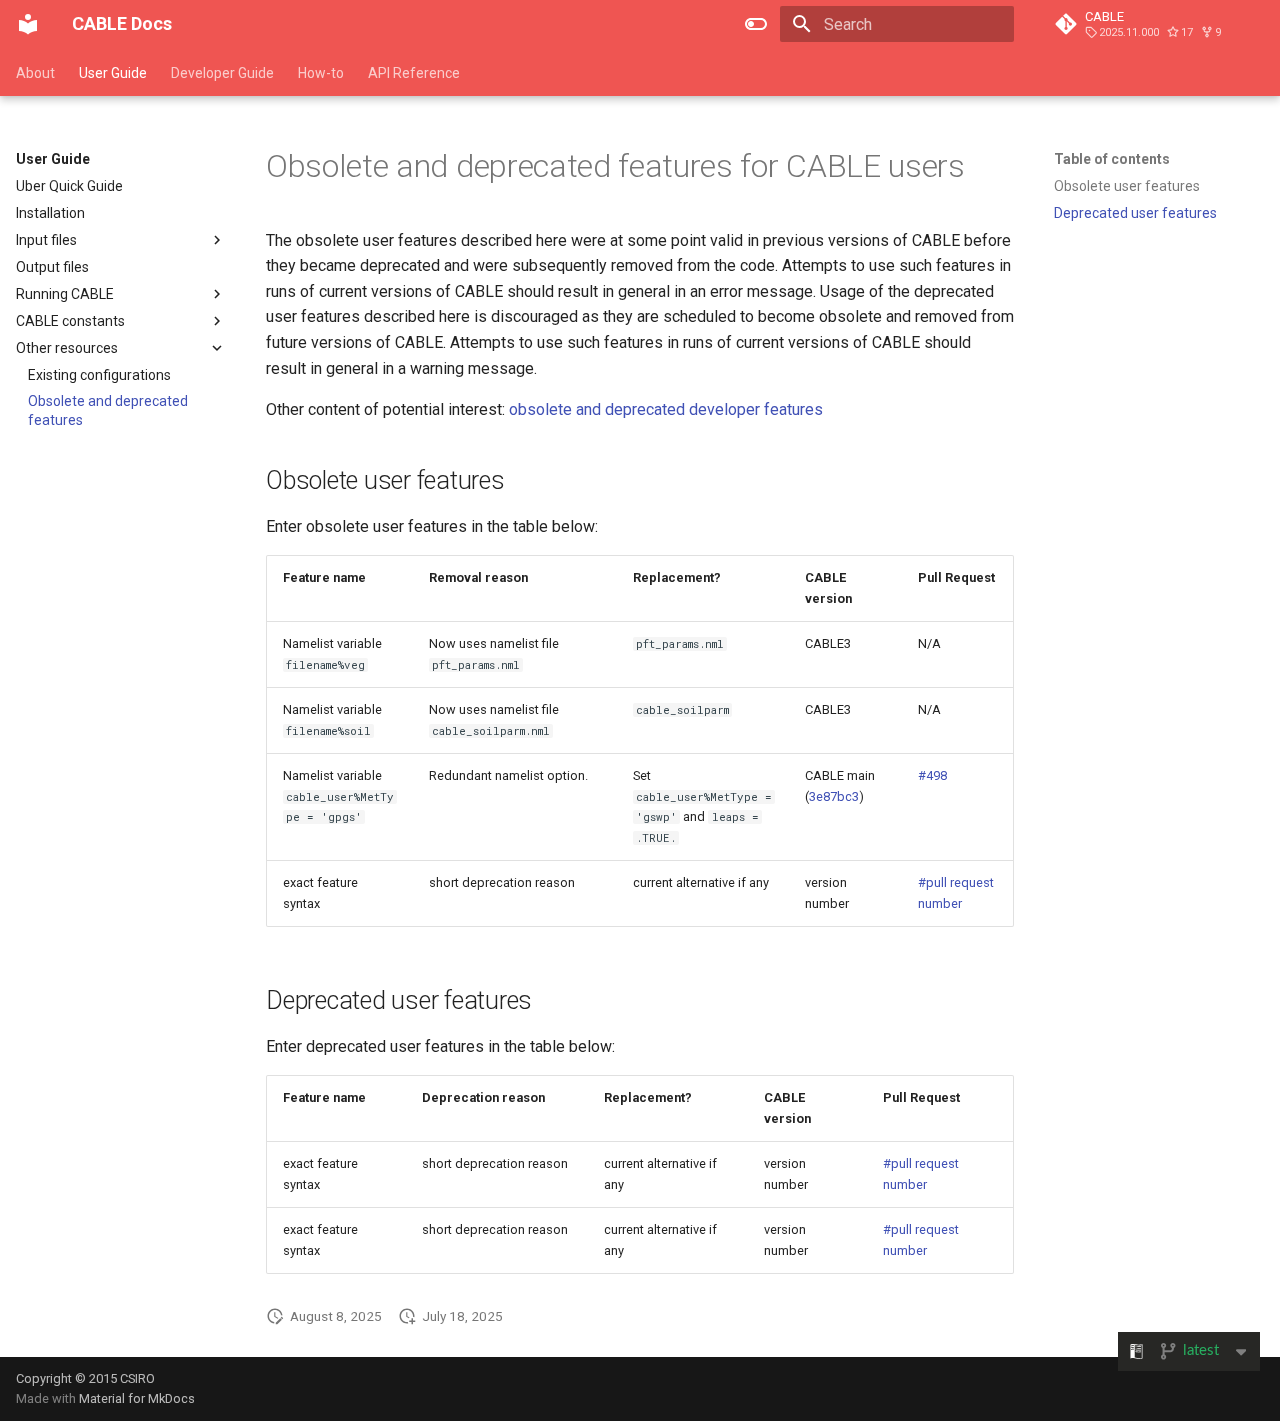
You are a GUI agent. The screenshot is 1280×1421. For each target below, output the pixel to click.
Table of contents (1112, 159)
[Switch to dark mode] (756, 24)
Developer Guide (222, 73)
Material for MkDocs (137, 1398)
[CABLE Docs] (28, 24)
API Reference (414, 73)
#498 (932, 775)
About (35, 73)
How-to (321, 73)
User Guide (113, 73)
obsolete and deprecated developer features (666, 409)
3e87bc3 (834, 796)
